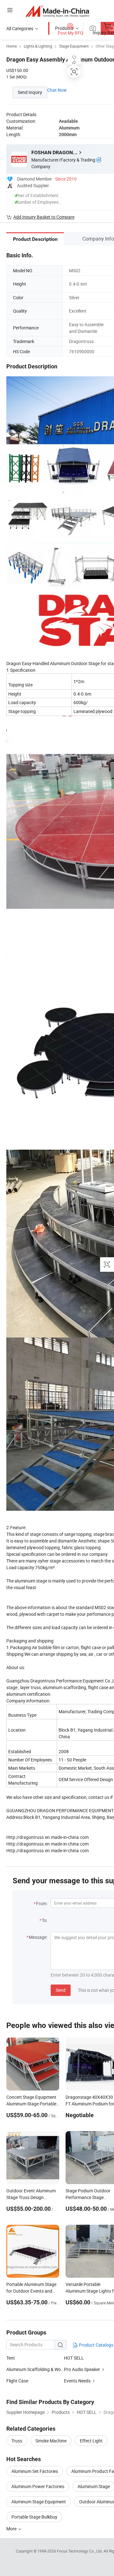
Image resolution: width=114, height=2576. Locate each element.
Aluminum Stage (94, 2486)
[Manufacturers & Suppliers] (57, 11)
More (12, 2529)
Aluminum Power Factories (38, 2486)
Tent (11, 2358)
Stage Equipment (74, 46)
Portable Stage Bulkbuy (34, 2517)
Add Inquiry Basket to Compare (44, 217)
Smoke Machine (51, 2441)
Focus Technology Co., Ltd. (80, 2551)
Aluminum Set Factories (35, 2471)
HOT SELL (74, 2358)
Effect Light (91, 2441)
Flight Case (17, 2381)
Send (61, 1990)
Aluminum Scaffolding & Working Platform (35, 2369)
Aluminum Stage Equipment (39, 2502)
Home (12, 46)
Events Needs (77, 2381)
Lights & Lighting (38, 46)
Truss (17, 2441)
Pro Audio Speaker (82, 2369)
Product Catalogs (96, 2345)
